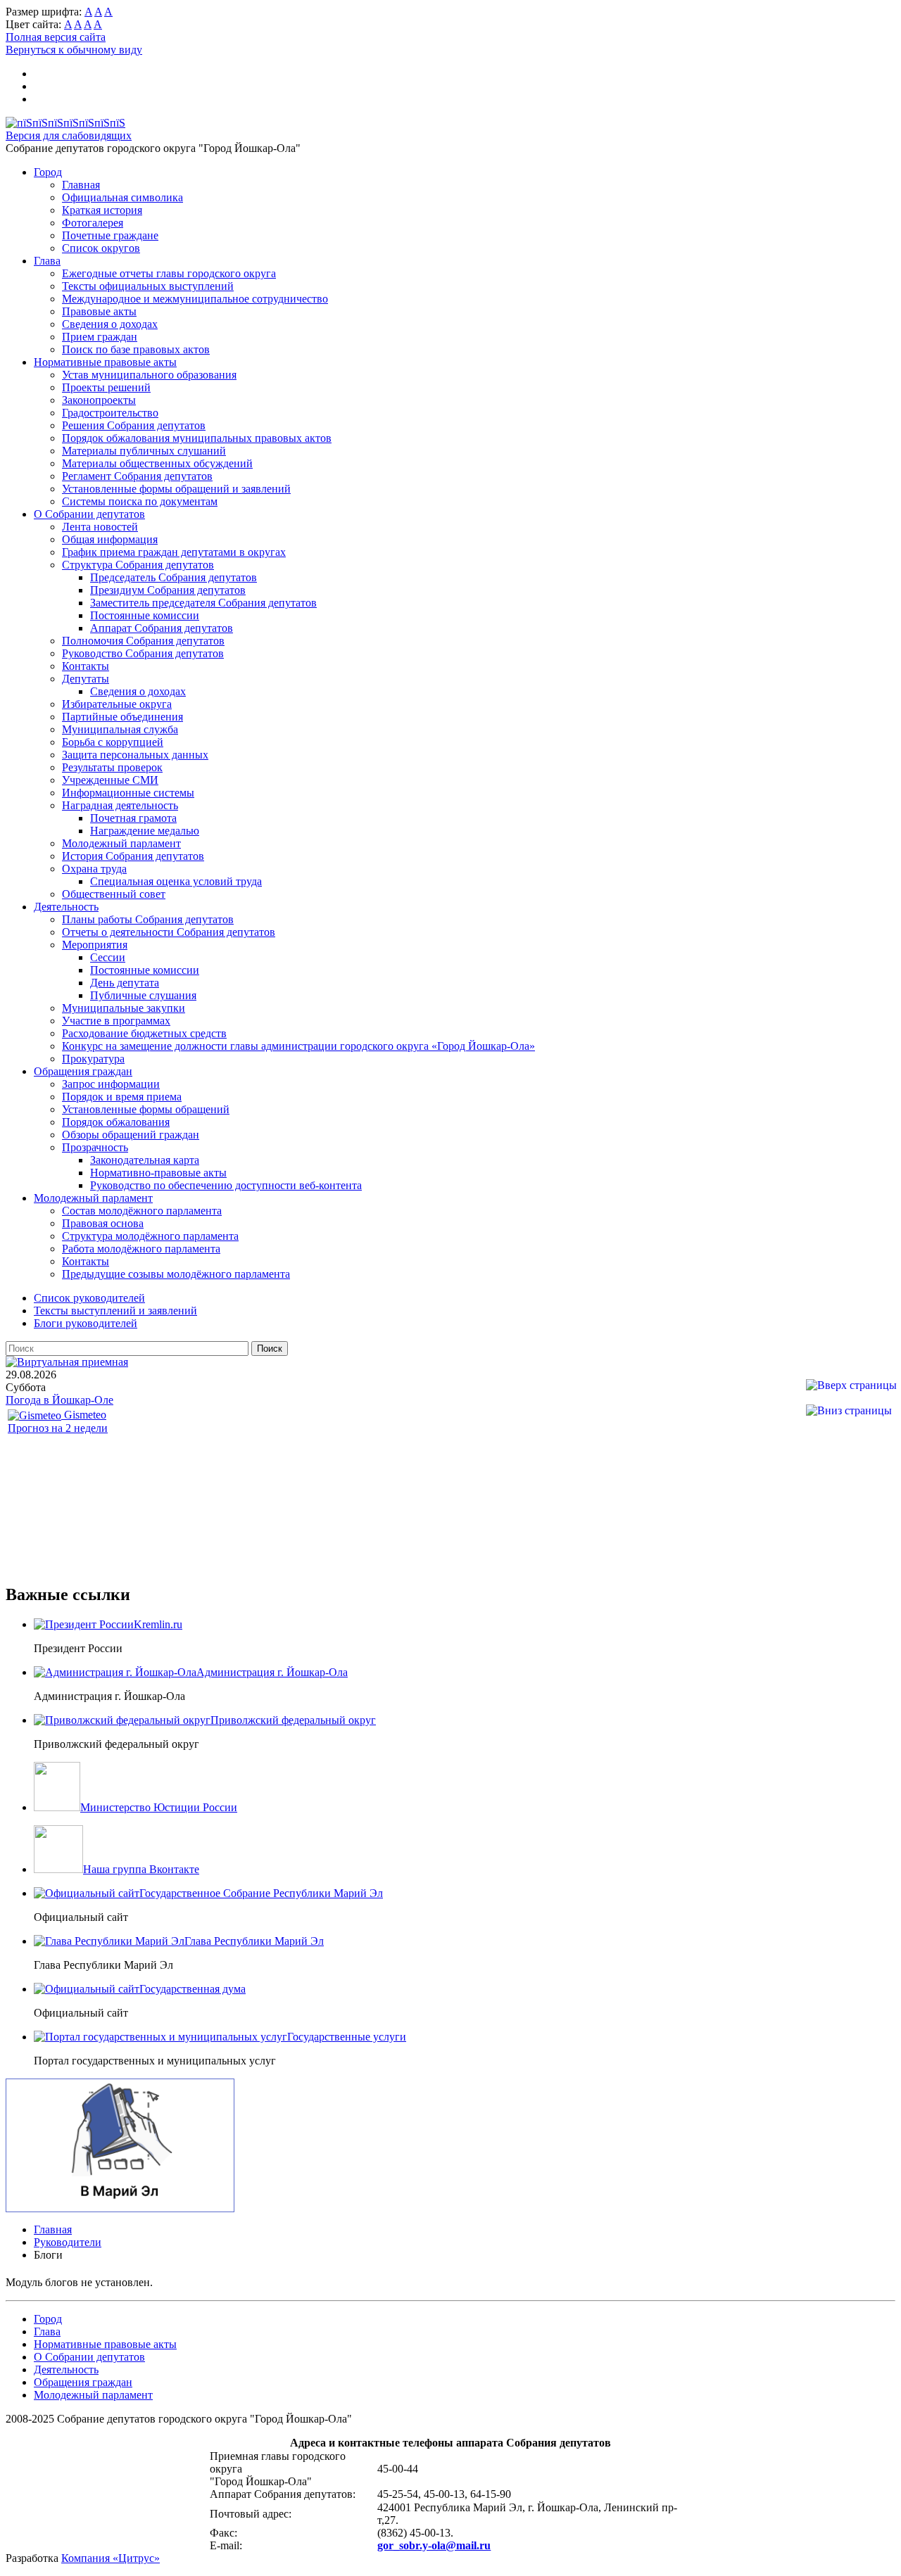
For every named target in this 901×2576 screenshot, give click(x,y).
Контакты (86, 666)
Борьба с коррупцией (113, 742)
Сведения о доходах (110, 324)
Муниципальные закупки (124, 1008)
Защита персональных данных (135, 755)
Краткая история (102, 210)
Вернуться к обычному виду (74, 50)
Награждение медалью (145, 831)
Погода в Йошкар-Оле (59, 1400)
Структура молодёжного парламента (150, 1236)
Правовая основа (103, 1223)
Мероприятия (95, 945)
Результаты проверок (112, 767)
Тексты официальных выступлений (148, 286)
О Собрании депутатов (89, 514)
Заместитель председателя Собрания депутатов (203, 603)
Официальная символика (122, 197)
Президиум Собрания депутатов (168, 590)
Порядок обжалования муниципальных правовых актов (197, 438)
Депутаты (86, 679)
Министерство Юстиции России (159, 1807)
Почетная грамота (133, 818)
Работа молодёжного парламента (141, 1249)
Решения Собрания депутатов (134, 425)
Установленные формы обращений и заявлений (176, 489)
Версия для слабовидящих (69, 135)
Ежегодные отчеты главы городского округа (169, 273)
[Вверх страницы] (851, 1385)
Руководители (68, 2242)
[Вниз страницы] (849, 1410)
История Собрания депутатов (133, 856)
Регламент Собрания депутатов (137, 476)
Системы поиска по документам (140, 501)
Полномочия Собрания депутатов (143, 641)
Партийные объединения (122, 717)
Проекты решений (106, 387)
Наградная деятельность (120, 805)
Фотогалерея (93, 223)
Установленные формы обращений (146, 1109)
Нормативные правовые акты (105, 362)
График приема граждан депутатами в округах (174, 552)
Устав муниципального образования (149, 375)
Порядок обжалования (116, 1122)
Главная (81, 185)
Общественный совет (114, 894)
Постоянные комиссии (145, 615)
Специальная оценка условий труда (176, 881)
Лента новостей (100, 527)
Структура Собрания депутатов (138, 565)
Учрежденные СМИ (110, 780)
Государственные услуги (347, 2037)
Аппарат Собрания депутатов (162, 628)
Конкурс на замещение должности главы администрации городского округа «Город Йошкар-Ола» (298, 1046)
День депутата (125, 983)
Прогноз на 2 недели (58, 1428)
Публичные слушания (143, 995)
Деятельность (66, 907)
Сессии (108, 957)
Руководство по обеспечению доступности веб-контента (226, 1185)
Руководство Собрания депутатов (143, 653)
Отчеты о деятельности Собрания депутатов (169, 932)
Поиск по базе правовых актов (136, 349)
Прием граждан (100, 337)
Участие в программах (116, 1021)
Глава (47, 261)
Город (48, 172)
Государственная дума (193, 1989)
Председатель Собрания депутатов (174, 577)
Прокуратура (93, 1059)
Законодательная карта (145, 1160)
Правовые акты (99, 311)
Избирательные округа (117, 704)
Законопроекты (99, 400)
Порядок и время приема (122, 1097)
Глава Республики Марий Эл (254, 1941)
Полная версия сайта (56, 37)
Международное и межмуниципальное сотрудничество (195, 299)
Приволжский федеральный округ (293, 1720)
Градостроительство (110, 413)
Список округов (101, 248)
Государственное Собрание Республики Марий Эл (261, 1893)
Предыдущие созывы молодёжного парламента (176, 1274)
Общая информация (110, 539)
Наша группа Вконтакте (141, 1869)
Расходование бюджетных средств (144, 1033)
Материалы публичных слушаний (144, 451)
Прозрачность (95, 1147)
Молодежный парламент (121, 843)
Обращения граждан (83, 1071)
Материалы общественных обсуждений (157, 463)
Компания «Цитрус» (111, 2558)
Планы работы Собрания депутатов (148, 919)
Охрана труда (94, 869)
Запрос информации (111, 1084)
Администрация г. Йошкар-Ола (272, 1672)
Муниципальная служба (120, 729)
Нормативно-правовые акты (158, 1173)
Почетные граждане (110, 235)
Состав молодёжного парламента (142, 1211)
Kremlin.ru (158, 1624)
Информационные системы (128, 793)
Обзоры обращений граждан (131, 1135)
